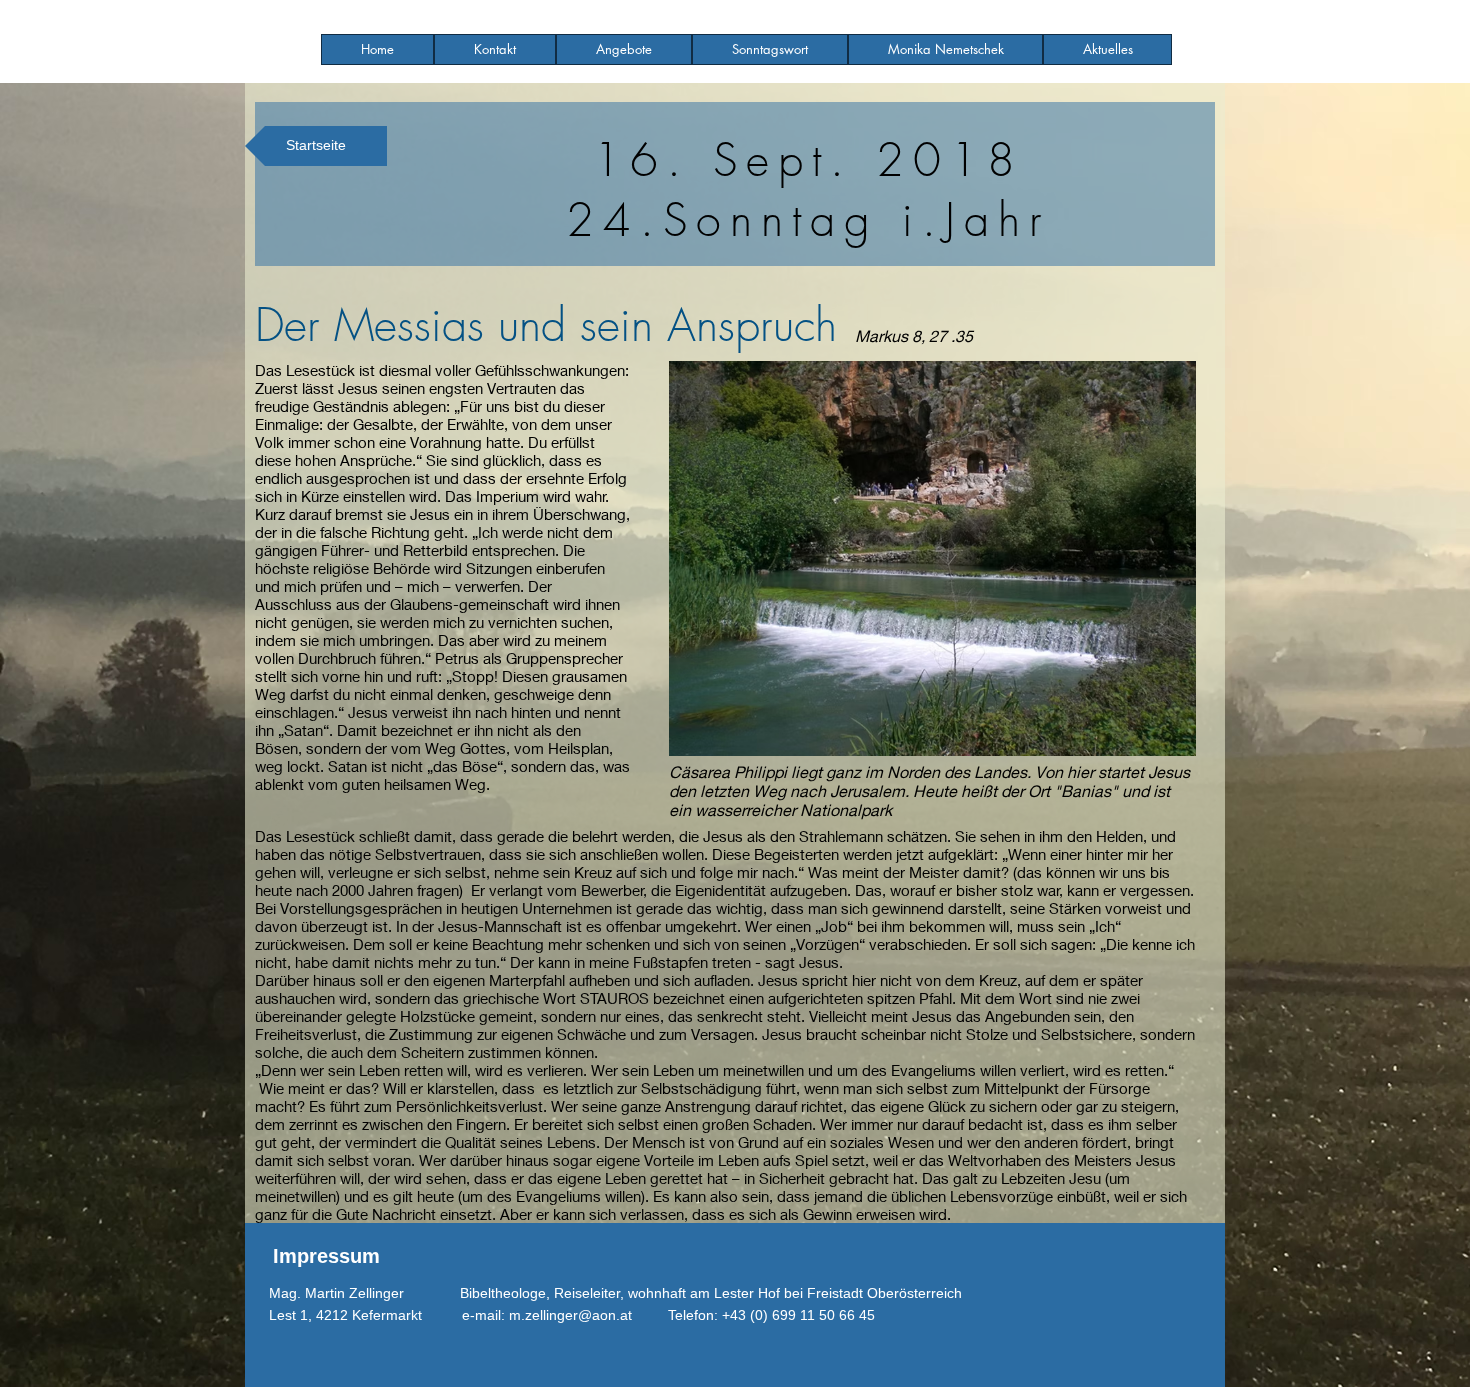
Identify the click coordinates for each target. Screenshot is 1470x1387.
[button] (624, 49)
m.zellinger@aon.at (570, 1315)
